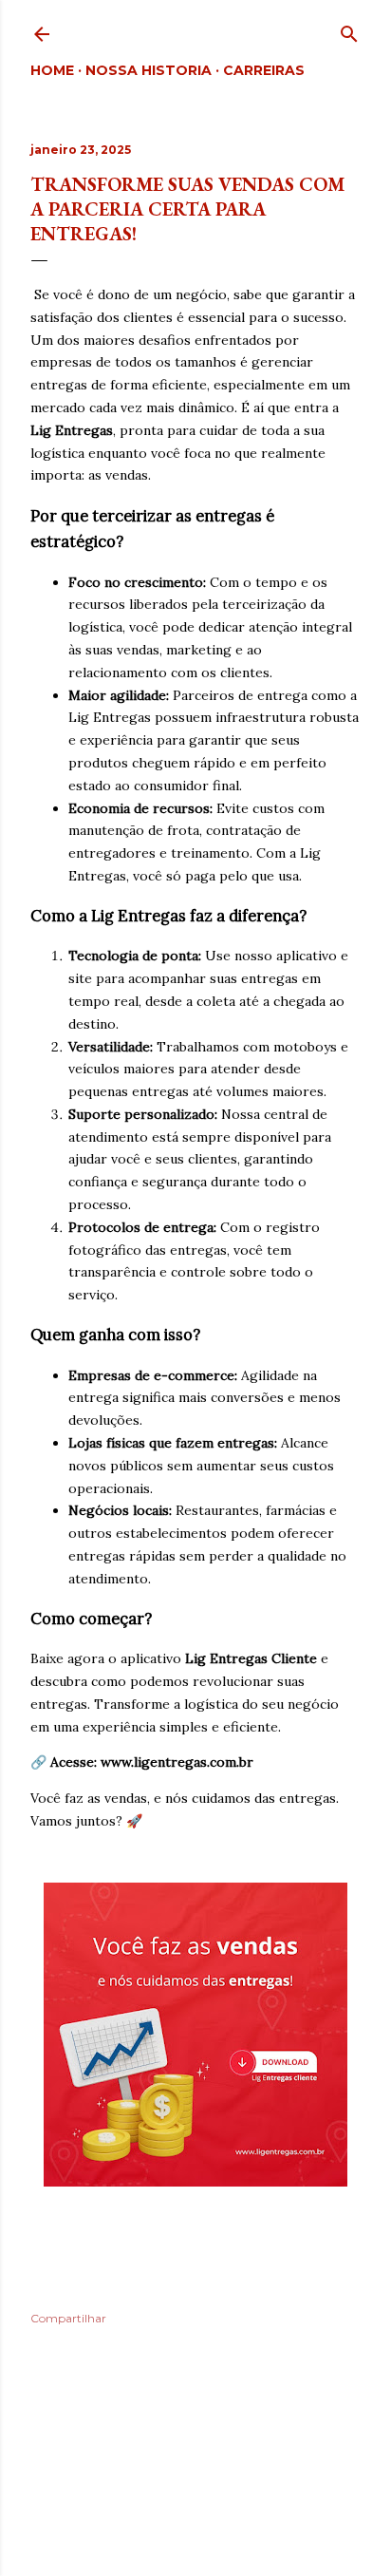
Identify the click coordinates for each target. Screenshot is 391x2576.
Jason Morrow (255, 2521)
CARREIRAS (264, 70)
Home (52, 70)
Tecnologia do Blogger (211, 2485)
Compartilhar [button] (68, 2318)
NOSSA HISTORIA (149, 70)
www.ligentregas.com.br (177, 1762)
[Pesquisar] (349, 30)
